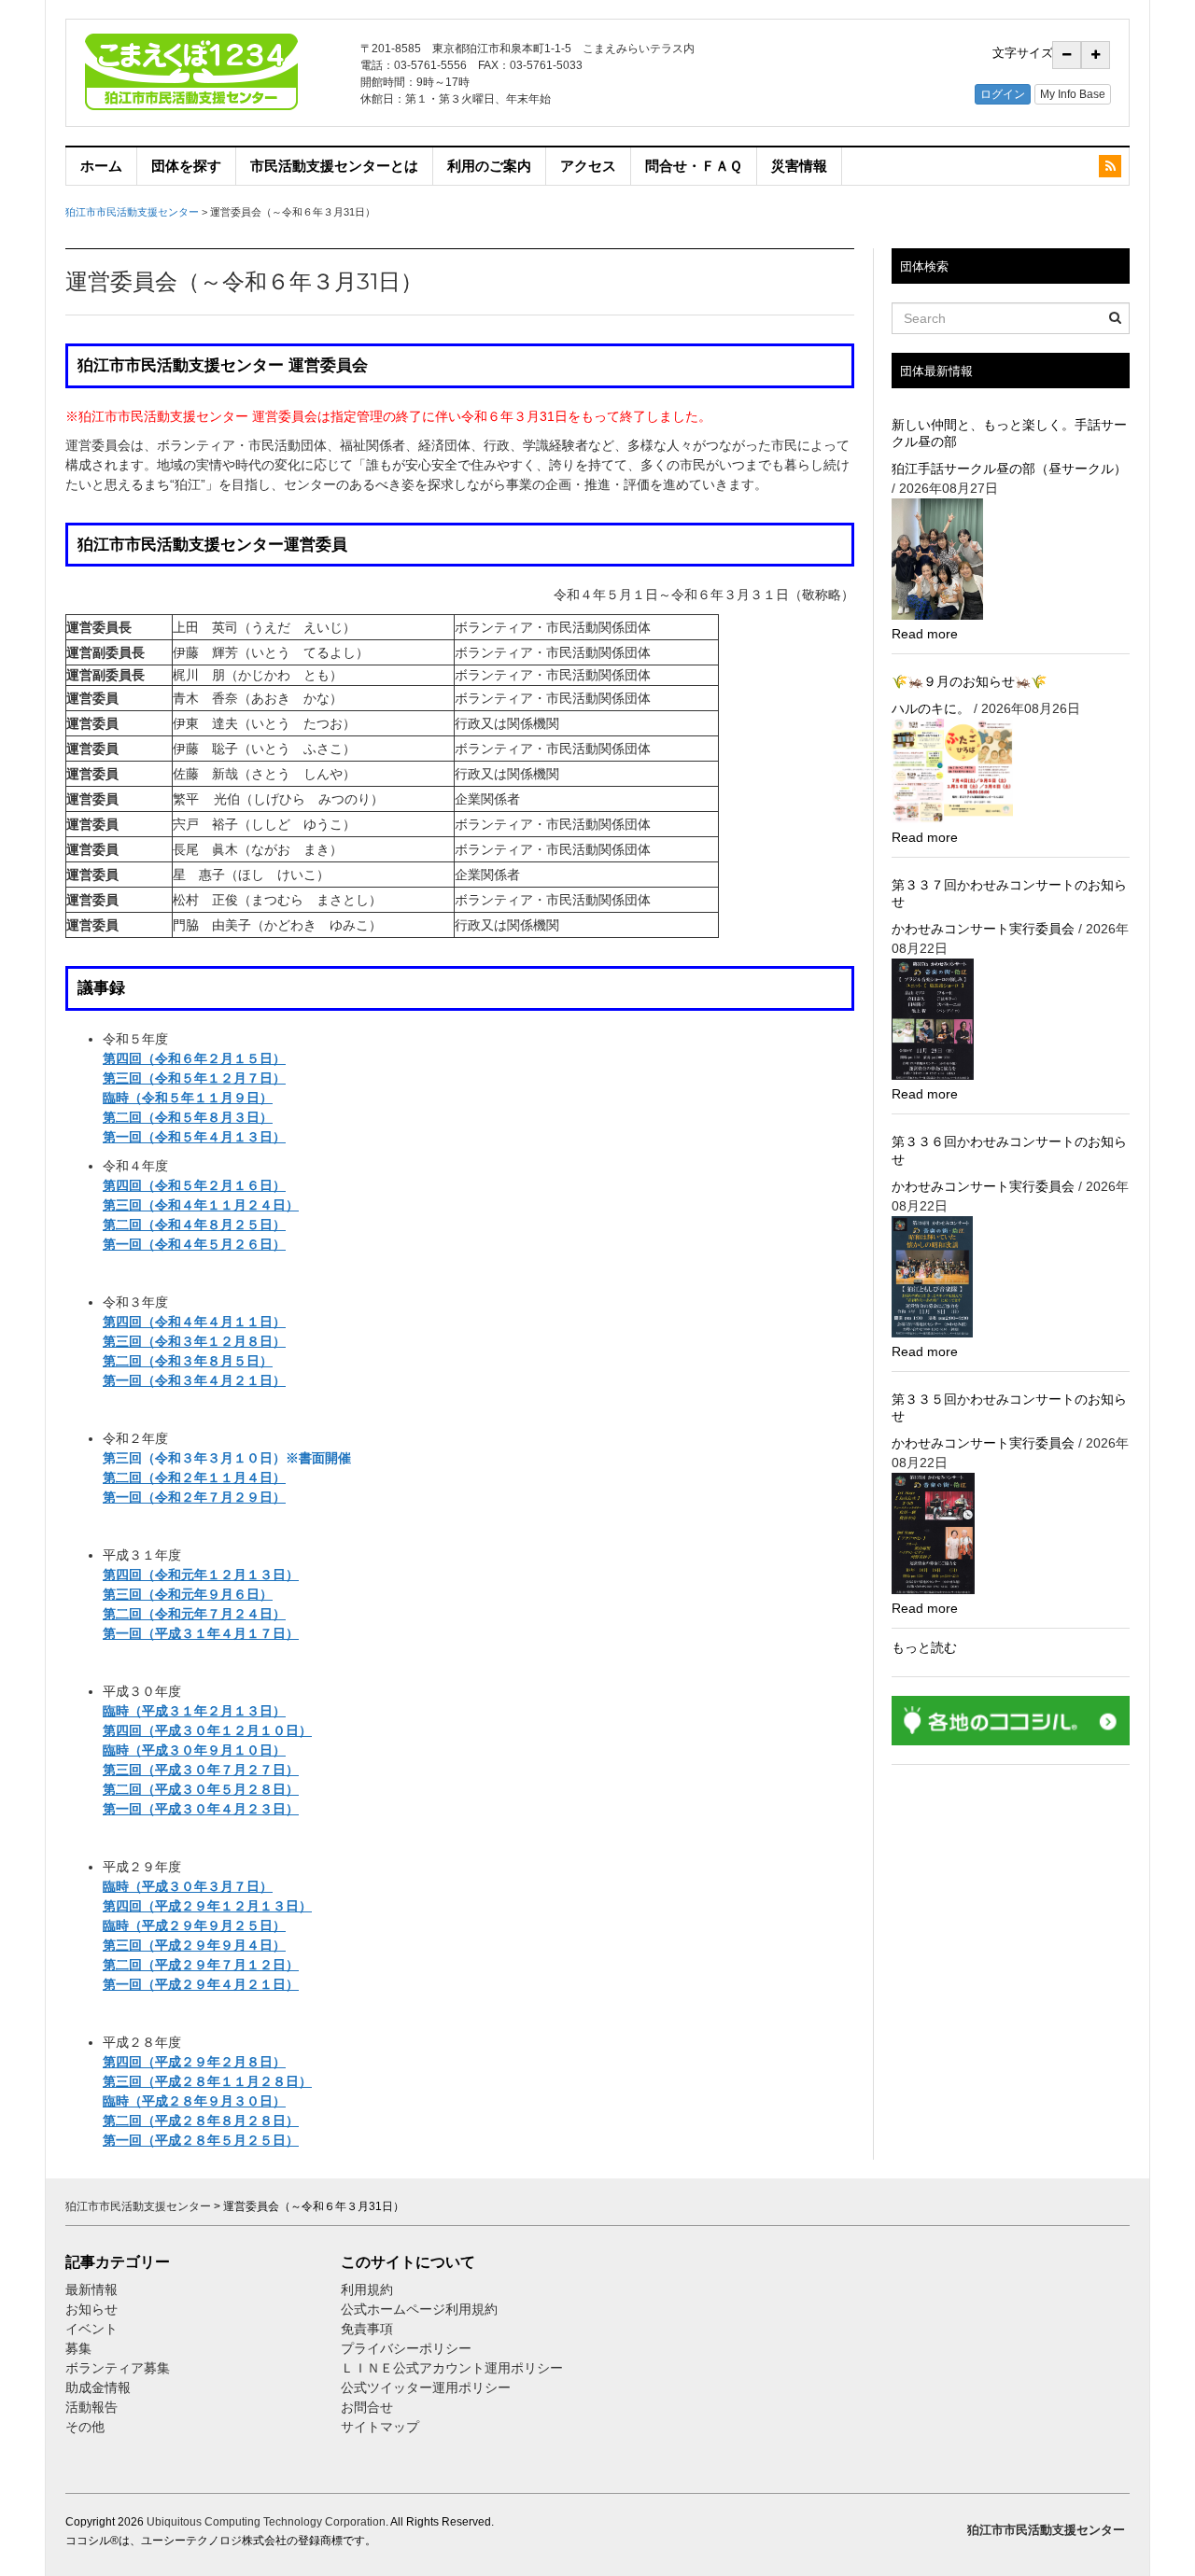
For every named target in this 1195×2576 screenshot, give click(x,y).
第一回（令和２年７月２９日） (194, 1497)
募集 (78, 2348)
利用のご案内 (489, 166)
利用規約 (367, 2289)
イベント (91, 2329)
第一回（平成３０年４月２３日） (201, 1809)
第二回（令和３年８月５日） (188, 1361)
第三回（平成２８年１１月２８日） (207, 2081)
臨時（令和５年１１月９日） (188, 1098)
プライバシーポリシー (408, 2348)
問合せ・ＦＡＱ (694, 166)
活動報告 (91, 2407)
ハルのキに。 (931, 708)
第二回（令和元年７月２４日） (194, 1614)
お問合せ (367, 2407)
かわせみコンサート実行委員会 (983, 929)
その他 (85, 2427)
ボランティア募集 (118, 2368)
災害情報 (799, 166)
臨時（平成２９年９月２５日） (194, 1925)
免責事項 (367, 2329)
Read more (925, 634)
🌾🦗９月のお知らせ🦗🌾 (969, 681)
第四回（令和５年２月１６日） (194, 1185)
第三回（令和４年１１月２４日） (201, 1205)
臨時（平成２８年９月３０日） (194, 2101)
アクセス (588, 166)
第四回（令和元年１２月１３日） (201, 1575)
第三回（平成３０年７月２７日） (201, 1770)
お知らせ (91, 2309)
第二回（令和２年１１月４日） (194, 1477)
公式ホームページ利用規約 (419, 2309)
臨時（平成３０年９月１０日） (194, 1750)
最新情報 (91, 2289)
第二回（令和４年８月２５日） (194, 1225)
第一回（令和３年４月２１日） (194, 1380)
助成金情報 (98, 2387)
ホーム (101, 166)
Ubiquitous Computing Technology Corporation (266, 2522)
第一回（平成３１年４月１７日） (201, 1633)
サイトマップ (380, 2427)
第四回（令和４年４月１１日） (194, 1322)
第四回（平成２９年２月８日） (194, 2062)
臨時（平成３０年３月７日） (188, 1886)
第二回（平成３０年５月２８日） (201, 1789)
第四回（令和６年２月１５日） (194, 1058)
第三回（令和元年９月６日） (188, 1594)
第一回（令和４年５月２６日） (194, 1244)
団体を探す (186, 166)
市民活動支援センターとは (334, 166)
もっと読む (924, 1647)
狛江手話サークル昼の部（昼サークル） (1009, 469)
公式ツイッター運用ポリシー (426, 2387)
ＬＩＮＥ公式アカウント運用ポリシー (452, 2368)
